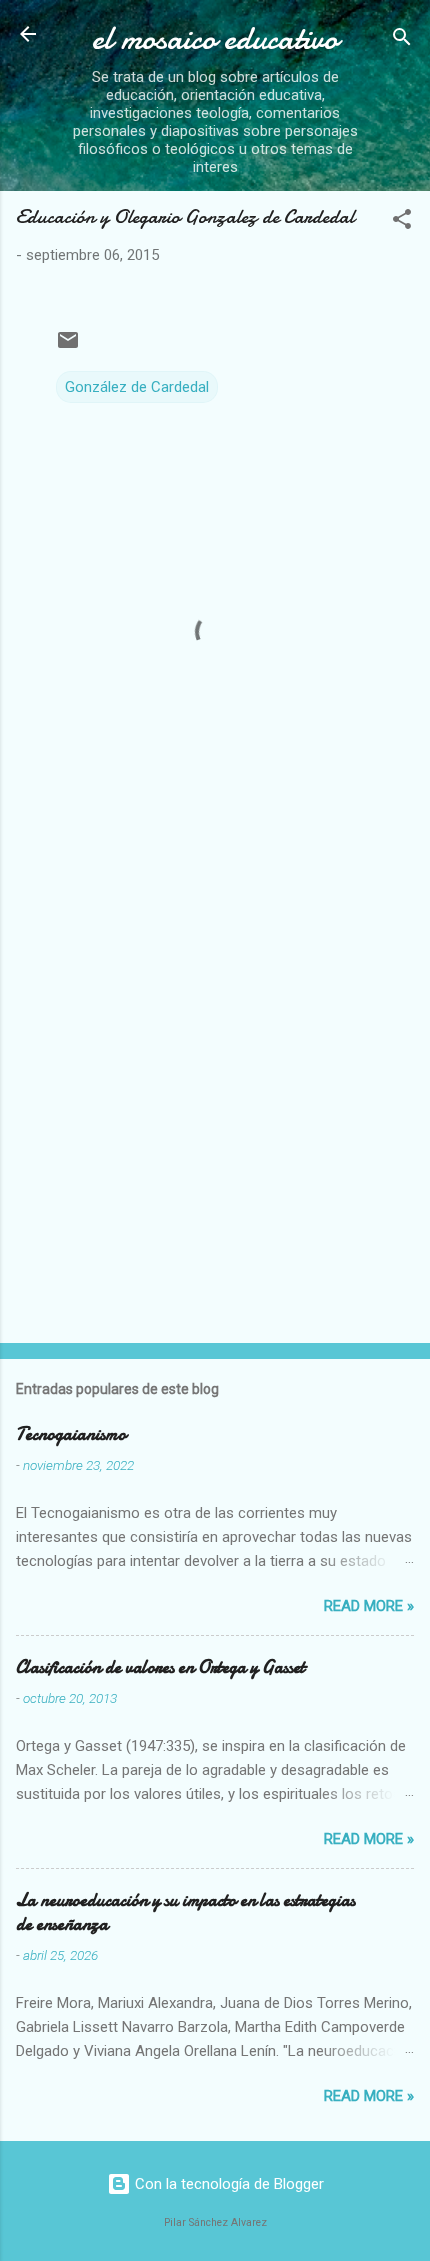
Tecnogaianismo (71, 1434)
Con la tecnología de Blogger (227, 2184)
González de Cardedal (137, 387)
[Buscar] (402, 40)
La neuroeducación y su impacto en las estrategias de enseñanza (185, 1912)
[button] (402, 222)
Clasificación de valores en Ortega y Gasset (160, 1667)
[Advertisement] (215, 1096)
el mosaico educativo (215, 38)
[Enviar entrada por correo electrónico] (68, 347)
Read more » (369, 1606)
